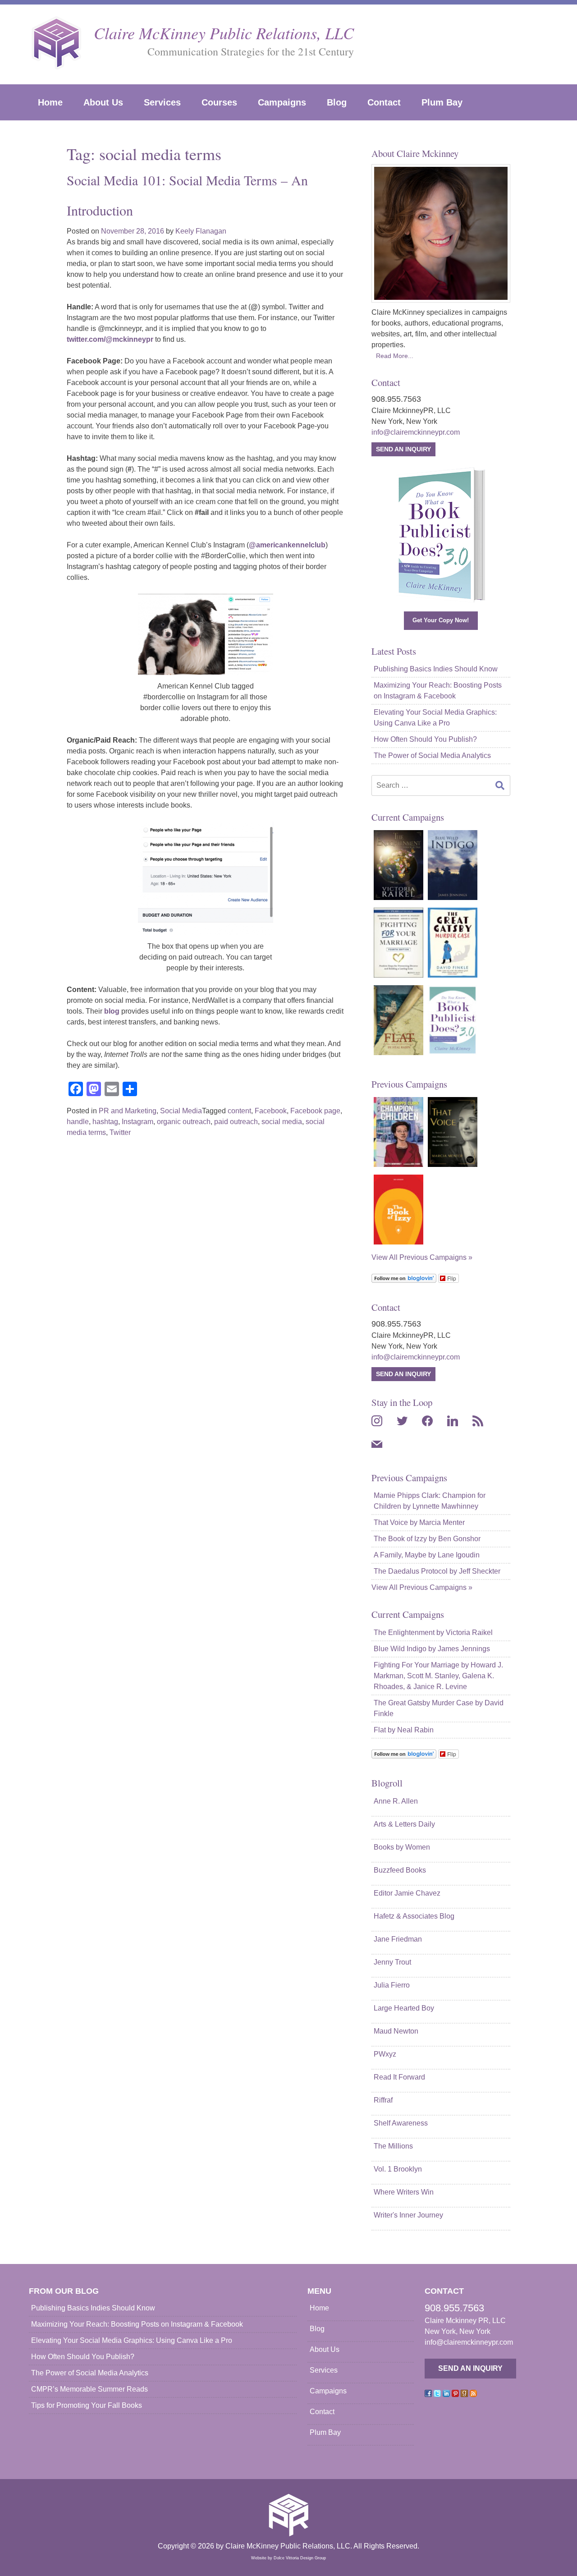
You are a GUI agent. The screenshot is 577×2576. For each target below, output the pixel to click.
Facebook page (315, 1111)
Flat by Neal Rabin (404, 1730)
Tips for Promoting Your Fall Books (87, 2405)
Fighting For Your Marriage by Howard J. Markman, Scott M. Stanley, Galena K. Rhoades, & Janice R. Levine (438, 1676)
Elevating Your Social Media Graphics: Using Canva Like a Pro (435, 718)
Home (50, 102)
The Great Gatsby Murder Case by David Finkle (439, 1708)
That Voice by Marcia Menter (419, 1522)
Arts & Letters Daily (404, 1824)
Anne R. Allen (396, 1801)
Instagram (137, 1122)
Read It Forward (399, 2077)
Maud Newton (396, 2031)
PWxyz (385, 2054)
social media (282, 1122)
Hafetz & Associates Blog (414, 1916)
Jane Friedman (398, 1939)
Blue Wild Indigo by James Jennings (432, 1649)
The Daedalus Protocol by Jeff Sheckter (437, 1571)
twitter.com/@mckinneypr (110, 339)
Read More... (395, 356)
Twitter (120, 1132)
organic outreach (184, 1122)
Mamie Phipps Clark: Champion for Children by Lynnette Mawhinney (430, 1501)
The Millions (393, 2146)
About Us (103, 102)
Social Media (181, 1111)
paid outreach (236, 1122)
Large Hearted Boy (404, 2008)
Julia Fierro (392, 1985)
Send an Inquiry (403, 449)
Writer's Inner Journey (408, 2215)
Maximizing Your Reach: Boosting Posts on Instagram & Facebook (438, 691)
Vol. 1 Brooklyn (398, 2169)
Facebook (271, 1111)
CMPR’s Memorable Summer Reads (89, 2389)
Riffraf (383, 2100)
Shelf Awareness (401, 2123)
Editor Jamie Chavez (407, 1893)
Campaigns (282, 102)
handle (78, 1122)
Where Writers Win (404, 2192)
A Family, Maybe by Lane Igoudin (427, 1555)
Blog (337, 102)
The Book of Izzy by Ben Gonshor (427, 1539)
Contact (384, 102)
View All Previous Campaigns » (422, 1257)
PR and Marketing (128, 1111)
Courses (219, 102)
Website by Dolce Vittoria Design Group (288, 2558)
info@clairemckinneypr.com (416, 432)
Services (162, 102)
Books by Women (402, 1847)
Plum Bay (442, 102)
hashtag (105, 1122)
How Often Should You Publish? (425, 739)
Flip (452, 1278)
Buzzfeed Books (400, 1870)
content (239, 1111)
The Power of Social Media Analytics (432, 755)
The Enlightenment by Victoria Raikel (433, 1632)
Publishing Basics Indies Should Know (436, 669)
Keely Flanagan (201, 231)
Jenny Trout (392, 1962)
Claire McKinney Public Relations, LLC (224, 33)
